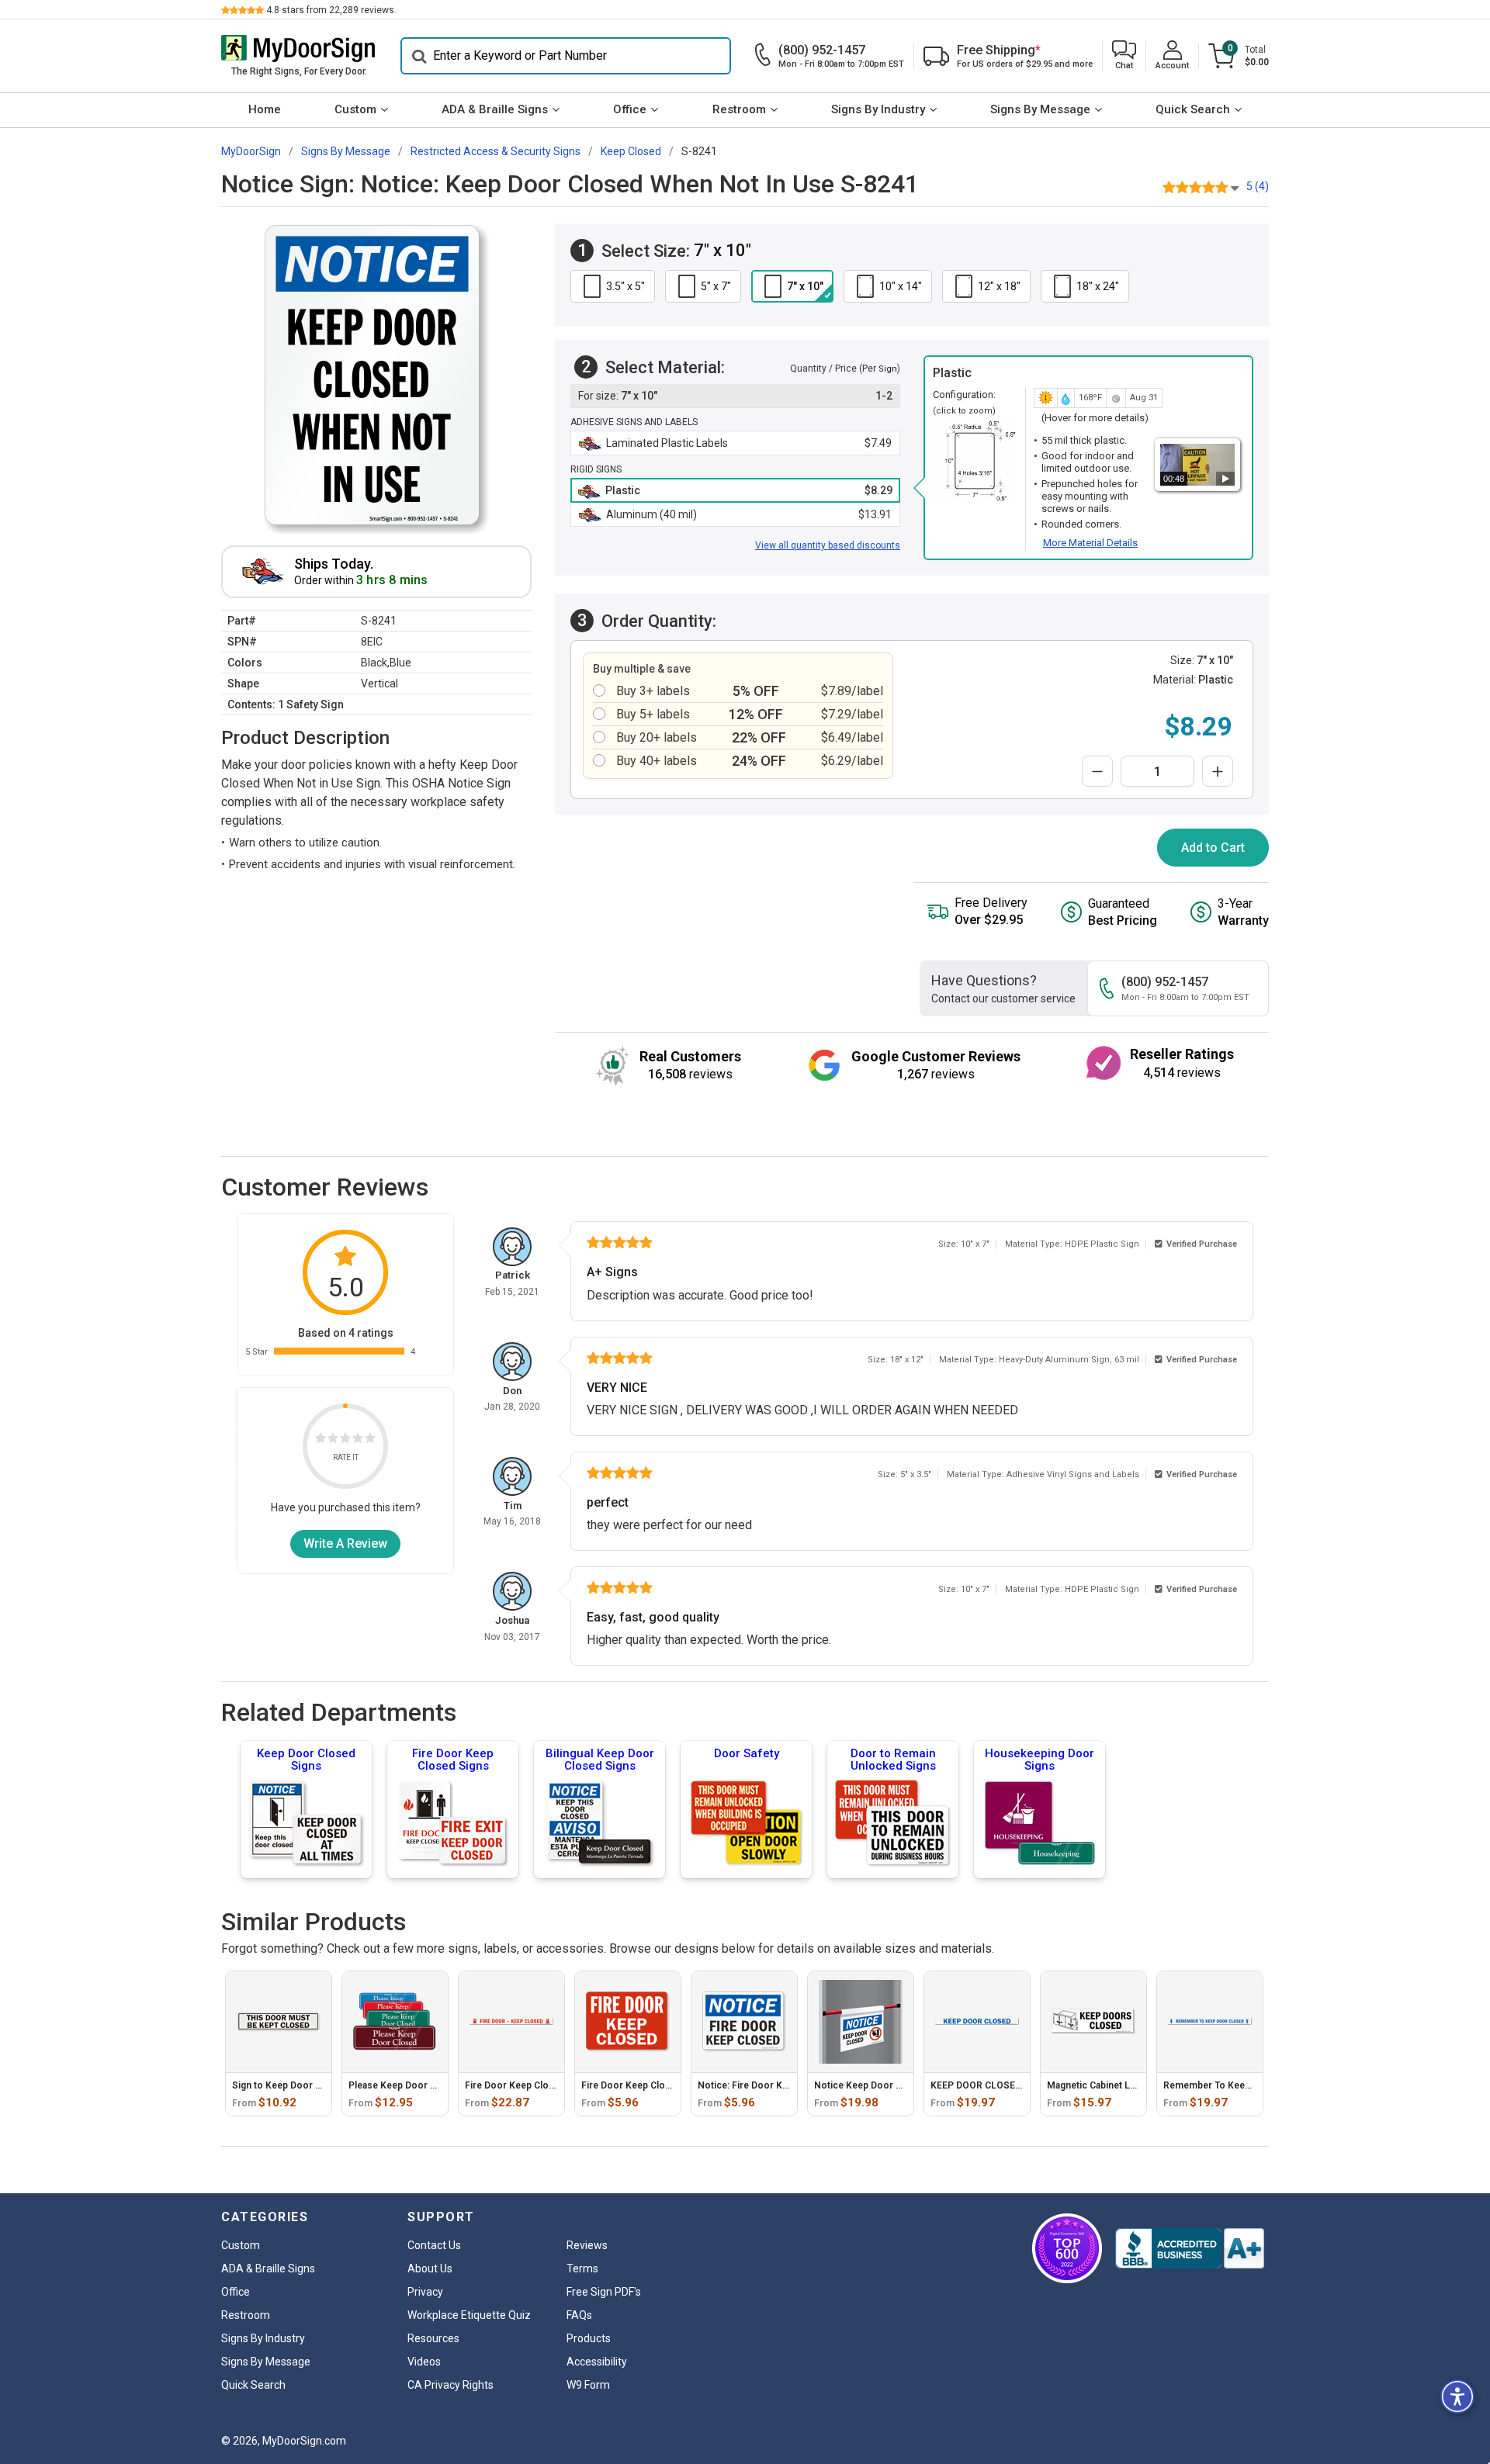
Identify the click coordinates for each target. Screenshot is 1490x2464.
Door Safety (747, 1753)
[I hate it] (321, 1440)
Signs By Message (1040, 109)
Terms (582, 2268)
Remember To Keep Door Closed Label (1249, 2085)
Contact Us (434, 2245)
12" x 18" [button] (999, 286)
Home (265, 109)
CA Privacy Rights (450, 2385)
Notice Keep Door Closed (870, 2085)
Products (589, 2338)
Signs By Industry (878, 109)
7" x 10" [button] (805, 286)
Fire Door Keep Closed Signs (453, 1760)
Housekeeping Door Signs (1040, 1760)
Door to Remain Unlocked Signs (893, 1760)
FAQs (579, 2315)
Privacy (425, 2292)
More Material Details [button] (1090, 543)
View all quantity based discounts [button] (828, 545)
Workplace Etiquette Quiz (469, 2315)
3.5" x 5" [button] (625, 286)
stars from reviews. (331, 10)
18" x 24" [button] (1098, 286)
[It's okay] (345, 1440)
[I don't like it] (333, 1440)
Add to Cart (1213, 848)
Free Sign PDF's (604, 2292)
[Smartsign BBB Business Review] (1190, 2248)
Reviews (587, 2245)
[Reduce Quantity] (1097, 771)
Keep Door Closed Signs (306, 1760)
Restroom (739, 109)
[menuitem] (264, 110)
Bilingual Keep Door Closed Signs (600, 1760)
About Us (430, 2268)
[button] (1124, 56)
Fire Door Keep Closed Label (528, 2085)
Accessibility (597, 2362)
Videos (424, 2362)
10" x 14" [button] (901, 286)
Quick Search (1193, 109)
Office (630, 109)
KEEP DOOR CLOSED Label (989, 2085)
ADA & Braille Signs (495, 109)
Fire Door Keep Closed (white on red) (663, 2085)
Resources (433, 2338)
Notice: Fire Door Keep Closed (765, 2085)
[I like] (358, 1440)
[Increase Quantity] (1218, 771)
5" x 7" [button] (716, 286)
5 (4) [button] (1258, 186)
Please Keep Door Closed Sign (416, 2085)
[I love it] (370, 1440)
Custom (355, 109)
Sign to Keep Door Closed (289, 2085)
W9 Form (588, 2385)
